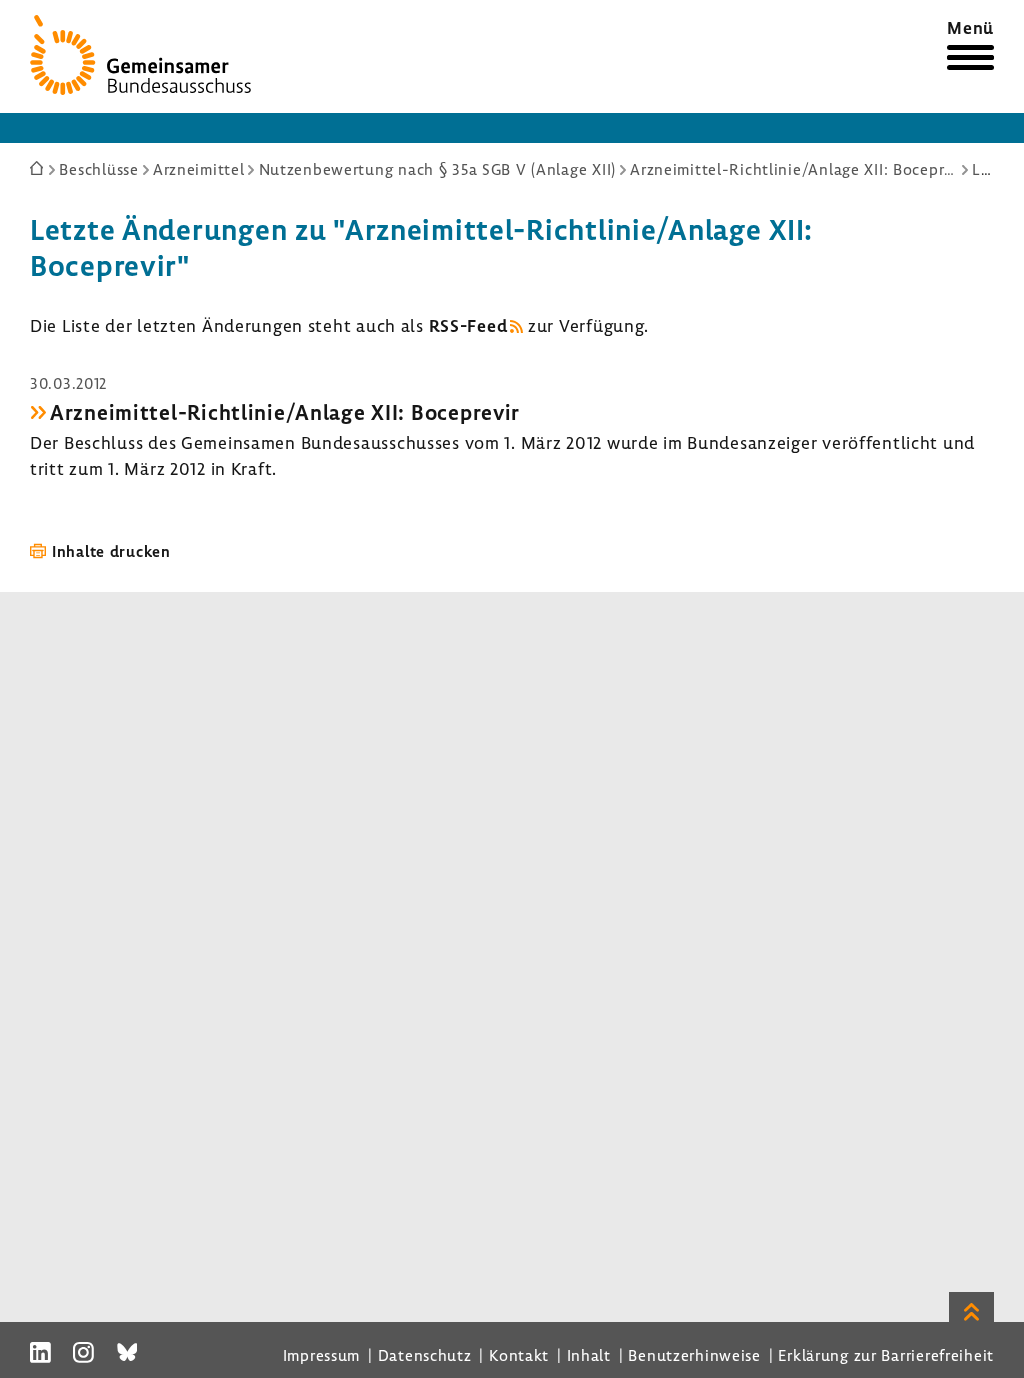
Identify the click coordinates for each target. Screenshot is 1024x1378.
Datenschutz (425, 1355)
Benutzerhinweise (694, 1355)
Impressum (321, 1355)
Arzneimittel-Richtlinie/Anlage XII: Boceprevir (285, 412)
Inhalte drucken (111, 551)
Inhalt (589, 1355)
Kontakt (519, 1355)
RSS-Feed (468, 325)
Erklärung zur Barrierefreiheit (886, 1355)
